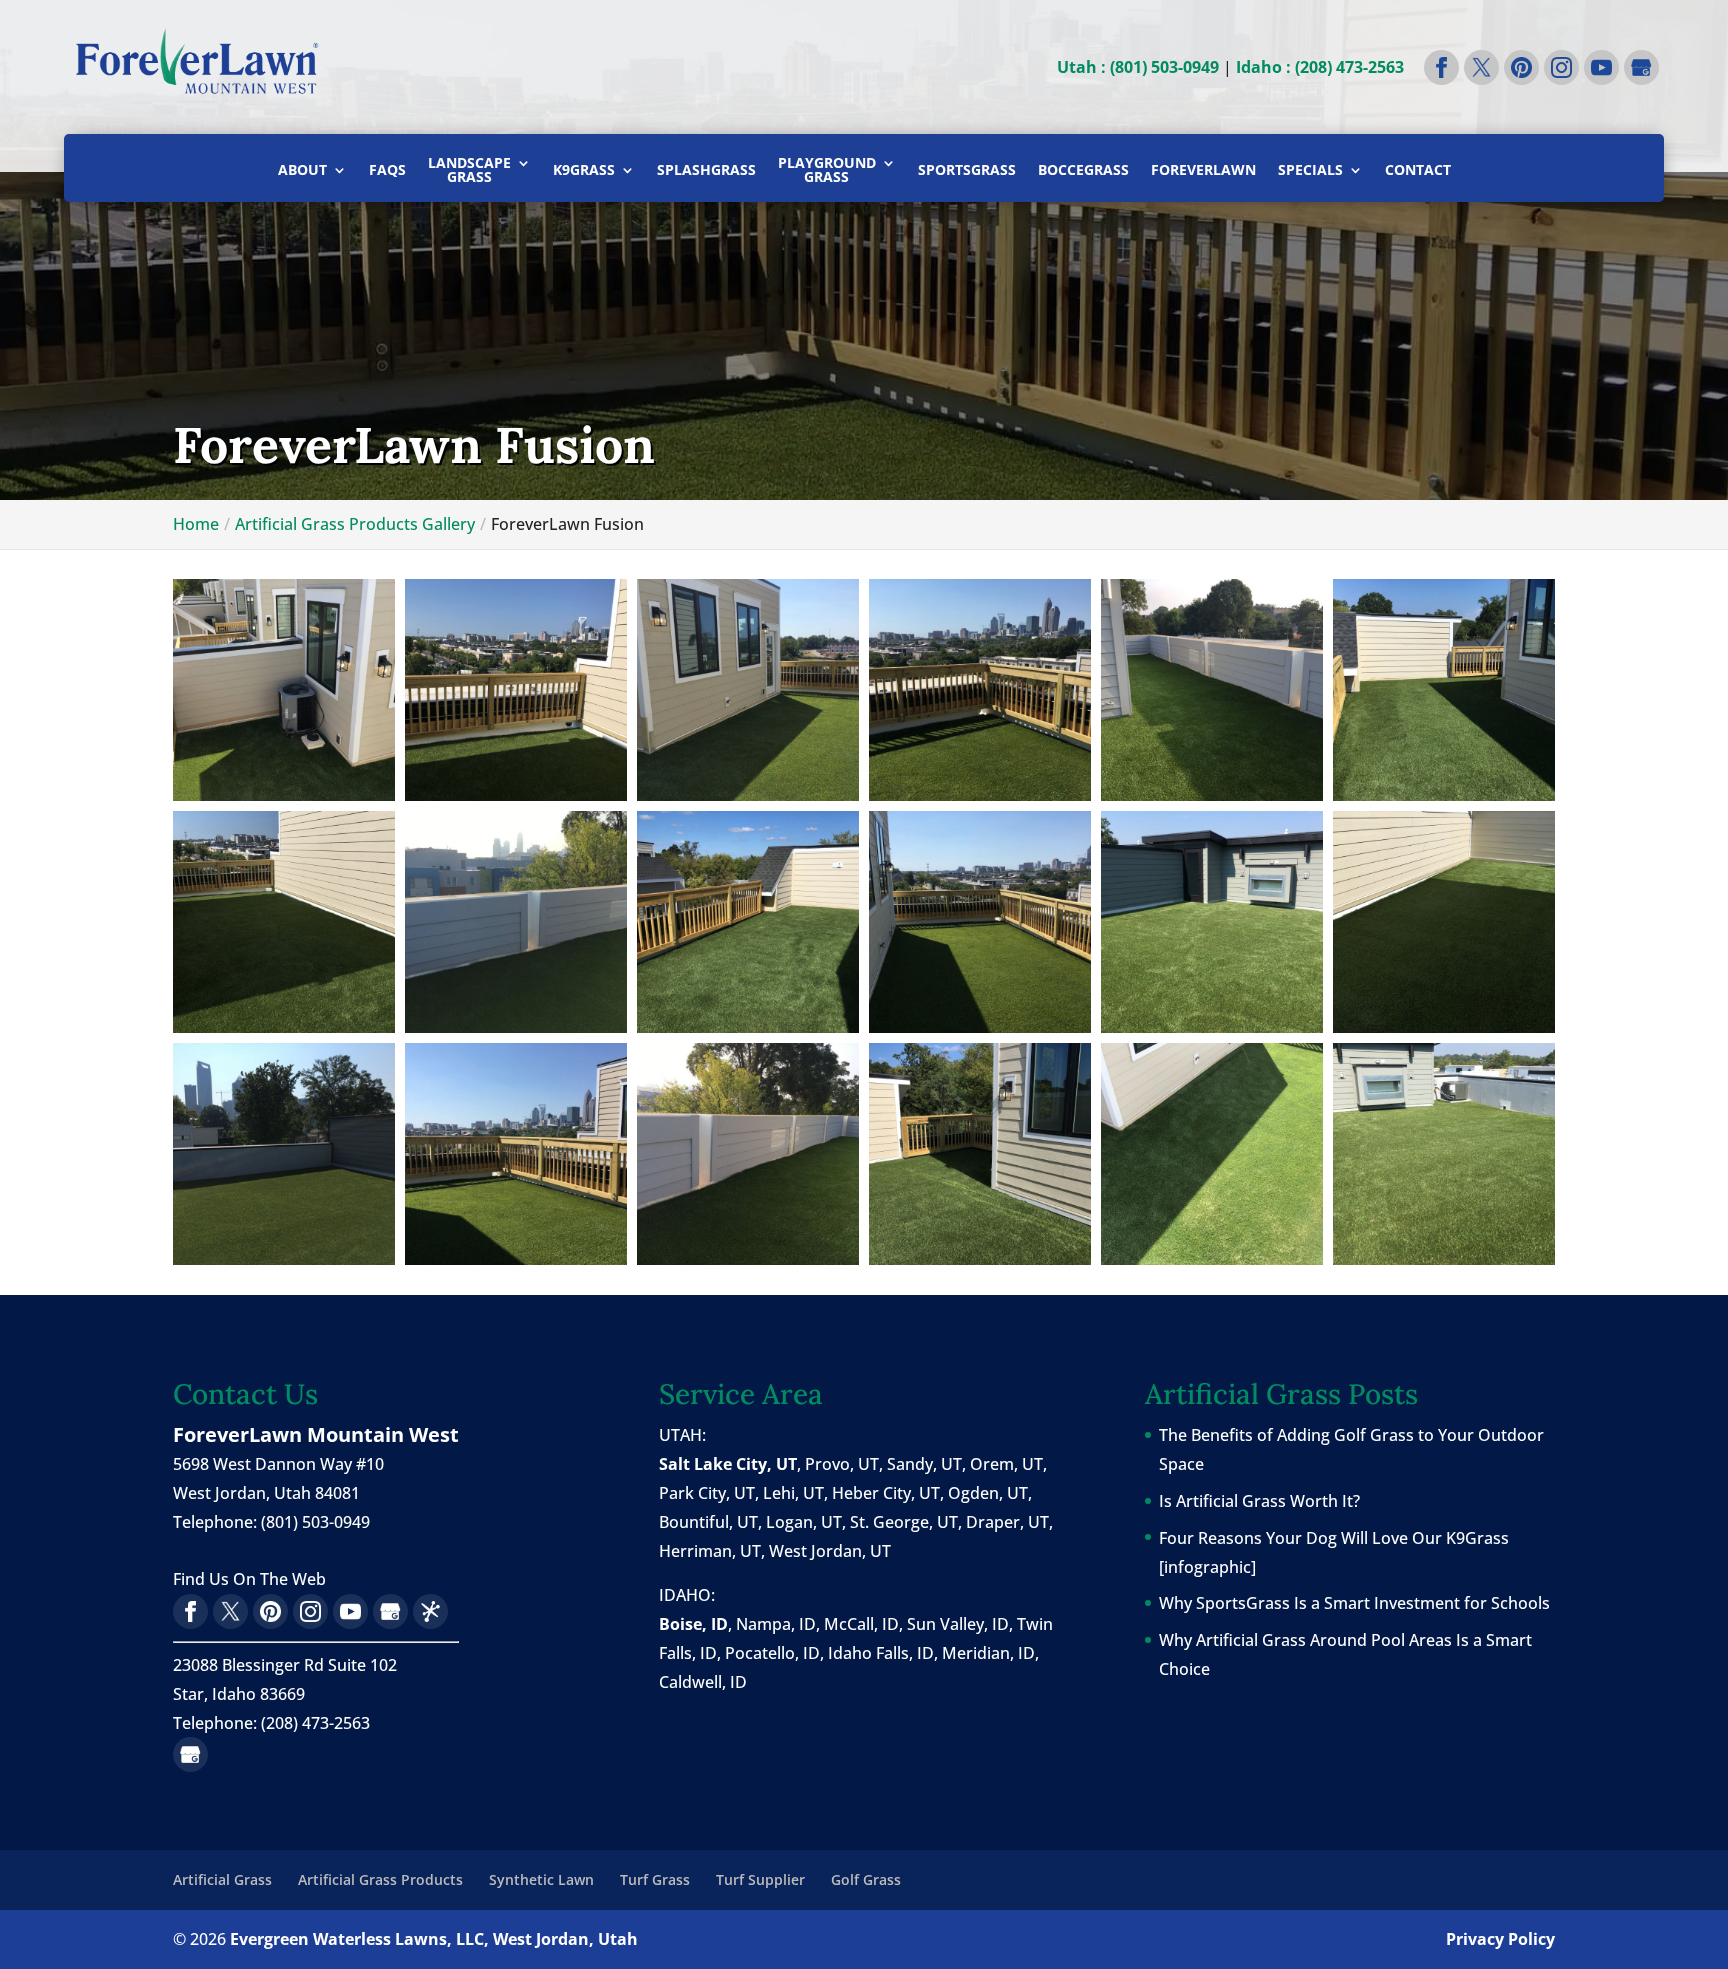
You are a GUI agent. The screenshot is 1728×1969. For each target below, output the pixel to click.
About (302, 171)
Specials (1310, 171)
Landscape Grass (469, 171)
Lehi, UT (793, 1493)
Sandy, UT (924, 1464)
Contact (1418, 171)
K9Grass (584, 171)
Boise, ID (693, 1624)
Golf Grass (866, 1879)
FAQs (387, 171)
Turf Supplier (760, 1879)
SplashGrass (706, 171)
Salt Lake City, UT (728, 1464)
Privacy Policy (1500, 1939)
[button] (284, 690)
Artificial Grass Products (380, 1879)
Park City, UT (707, 1493)
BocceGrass (1083, 171)
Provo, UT (842, 1464)
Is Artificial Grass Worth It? (1259, 1501)
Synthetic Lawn (541, 1879)
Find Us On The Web (249, 1579)
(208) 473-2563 (315, 1723)
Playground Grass (827, 171)
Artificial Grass (222, 1879)
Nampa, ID (776, 1624)
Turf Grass (655, 1879)
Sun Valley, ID (958, 1624)
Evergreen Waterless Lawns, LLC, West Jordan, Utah (434, 1939)
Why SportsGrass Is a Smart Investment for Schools (1354, 1603)
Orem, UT (1006, 1464)
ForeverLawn (1203, 171)
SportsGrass (967, 171)
